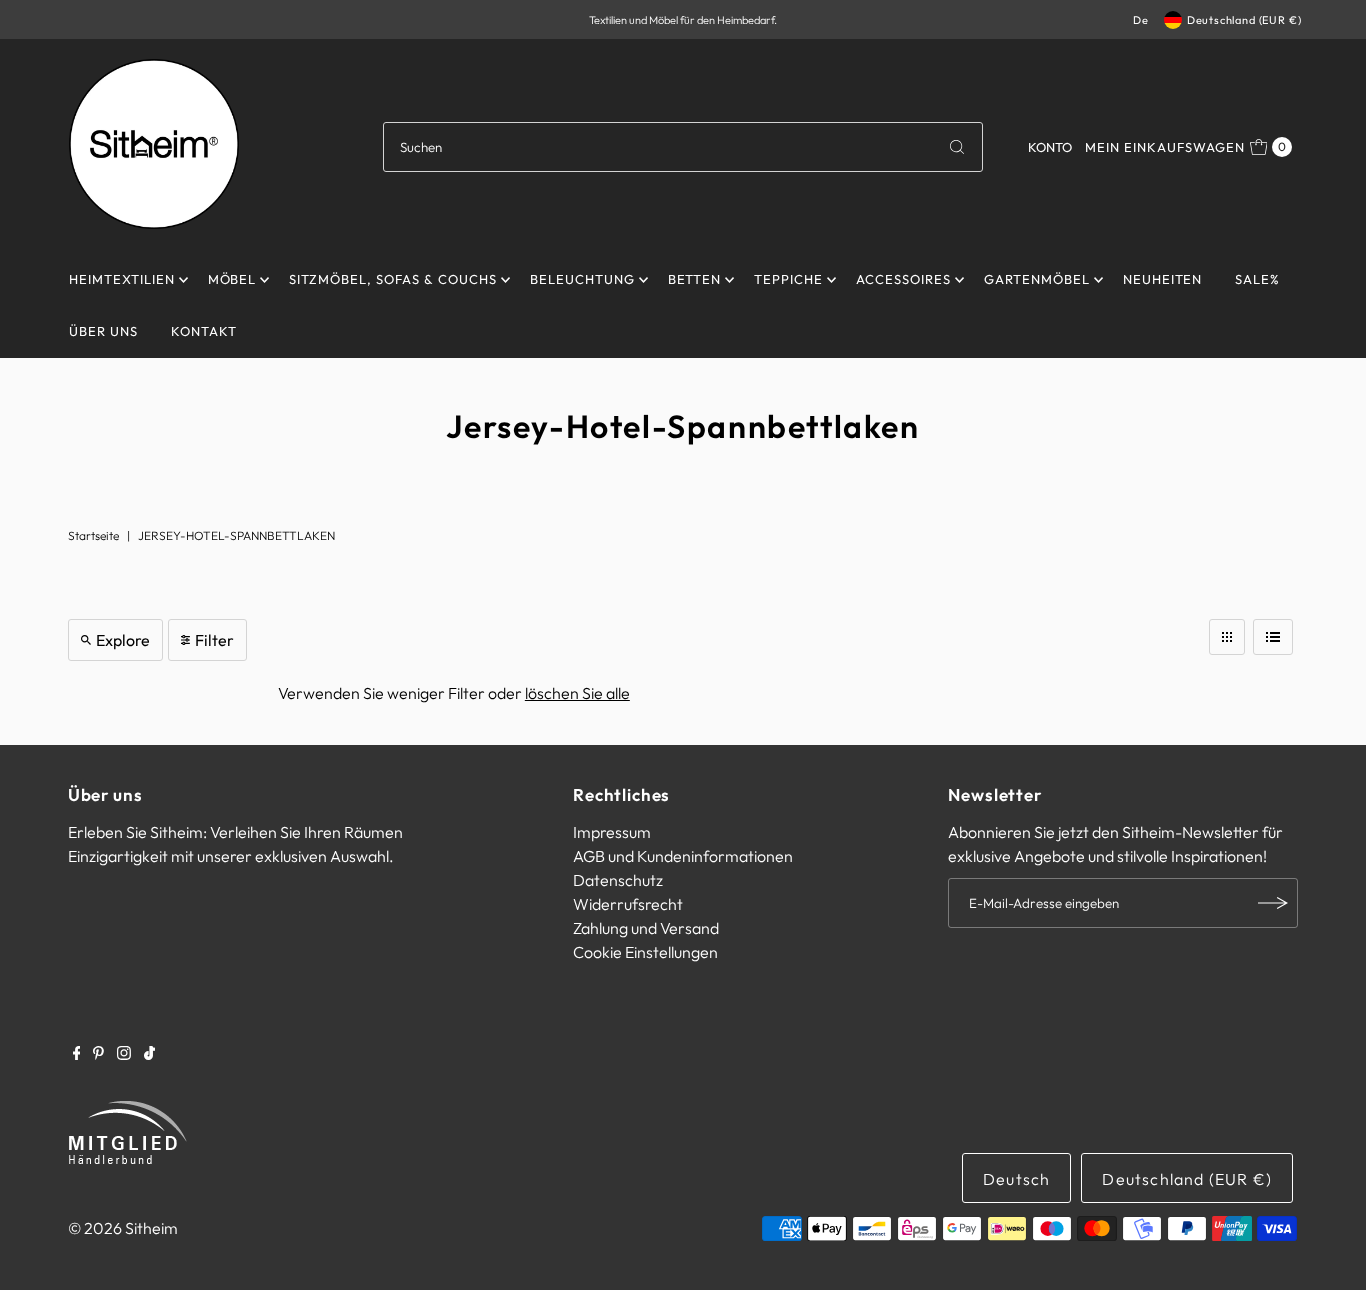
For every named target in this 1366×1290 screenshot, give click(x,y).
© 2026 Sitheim (123, 1228)
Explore (123, 640)
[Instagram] (124, 1054)
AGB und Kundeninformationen (683, 856)
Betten (695, 279)
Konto (1050, 147)
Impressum (612, 832)
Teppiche (788, 279)
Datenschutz (618, 880)
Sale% (1257, 279)
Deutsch (1016, 1179)
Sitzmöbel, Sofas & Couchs (392, 279)
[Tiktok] (149, 1054)
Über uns (103, 331)
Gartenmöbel (1037, 279)
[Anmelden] (1273, 903)
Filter (214, 640)
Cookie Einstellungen (645, 952)
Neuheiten (1163, 279)
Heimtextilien (122, 279)
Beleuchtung (582, 279)
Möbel (232, 279)
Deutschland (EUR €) (1244, 20)
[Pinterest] (98, 1054)
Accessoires (903, 279)
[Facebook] (77, 1054)
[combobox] (682, 147)
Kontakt (204, 331)
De (1141, 20)
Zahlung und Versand (646, 928)
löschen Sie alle (577, 693)
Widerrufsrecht (628, 904)
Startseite (93, 535)
